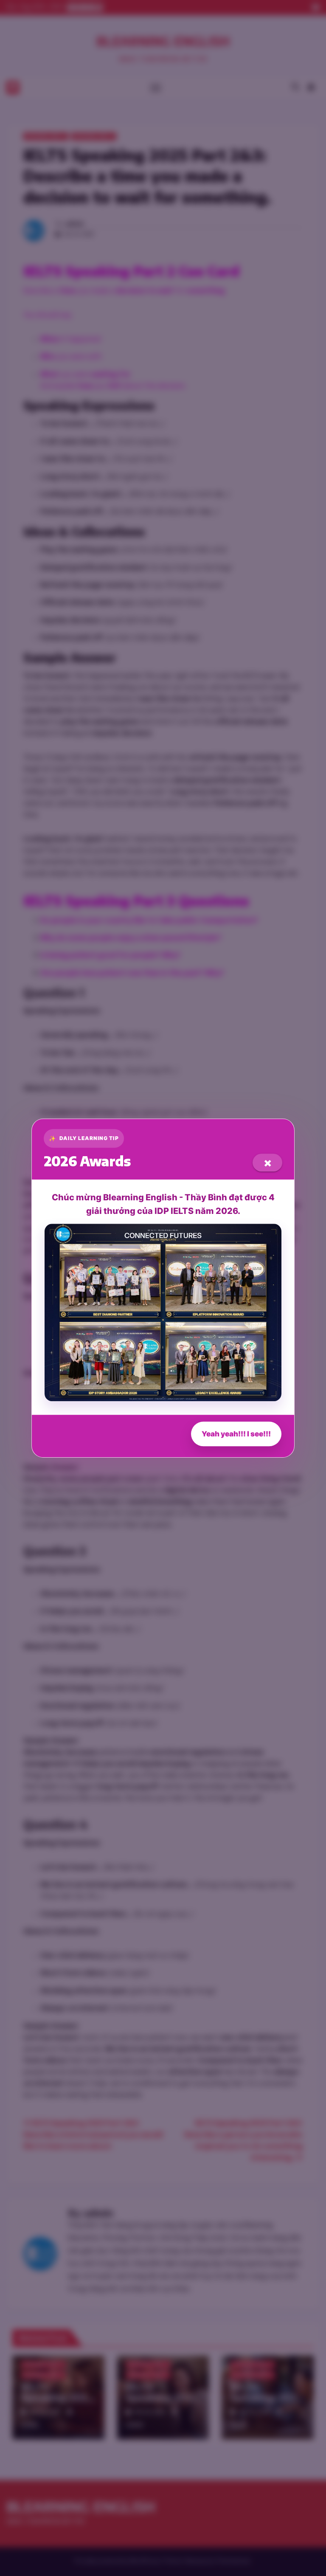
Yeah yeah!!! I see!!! (236, 1434)
